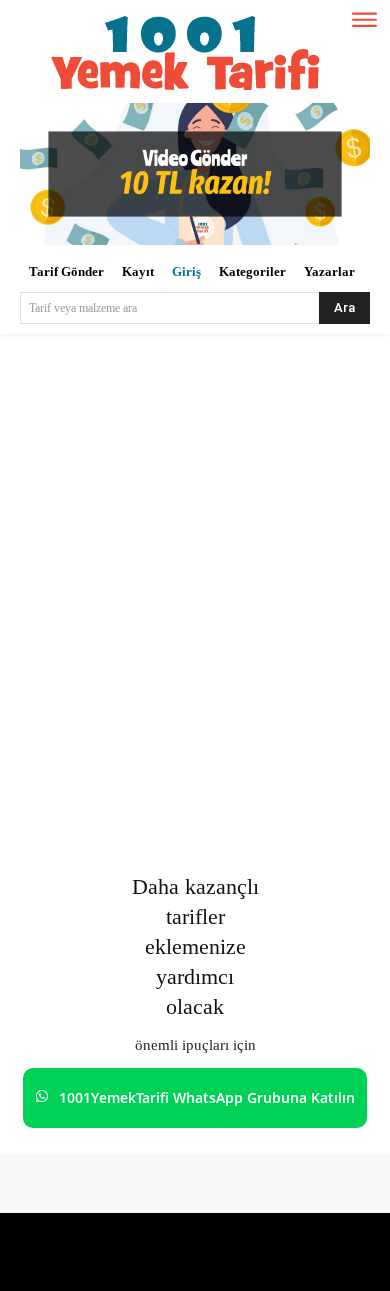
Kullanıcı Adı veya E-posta (114, 536)
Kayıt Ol (286, 771)
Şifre (43, 625)
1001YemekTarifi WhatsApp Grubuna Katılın (207, 1097)
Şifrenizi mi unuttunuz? (195, 831)
